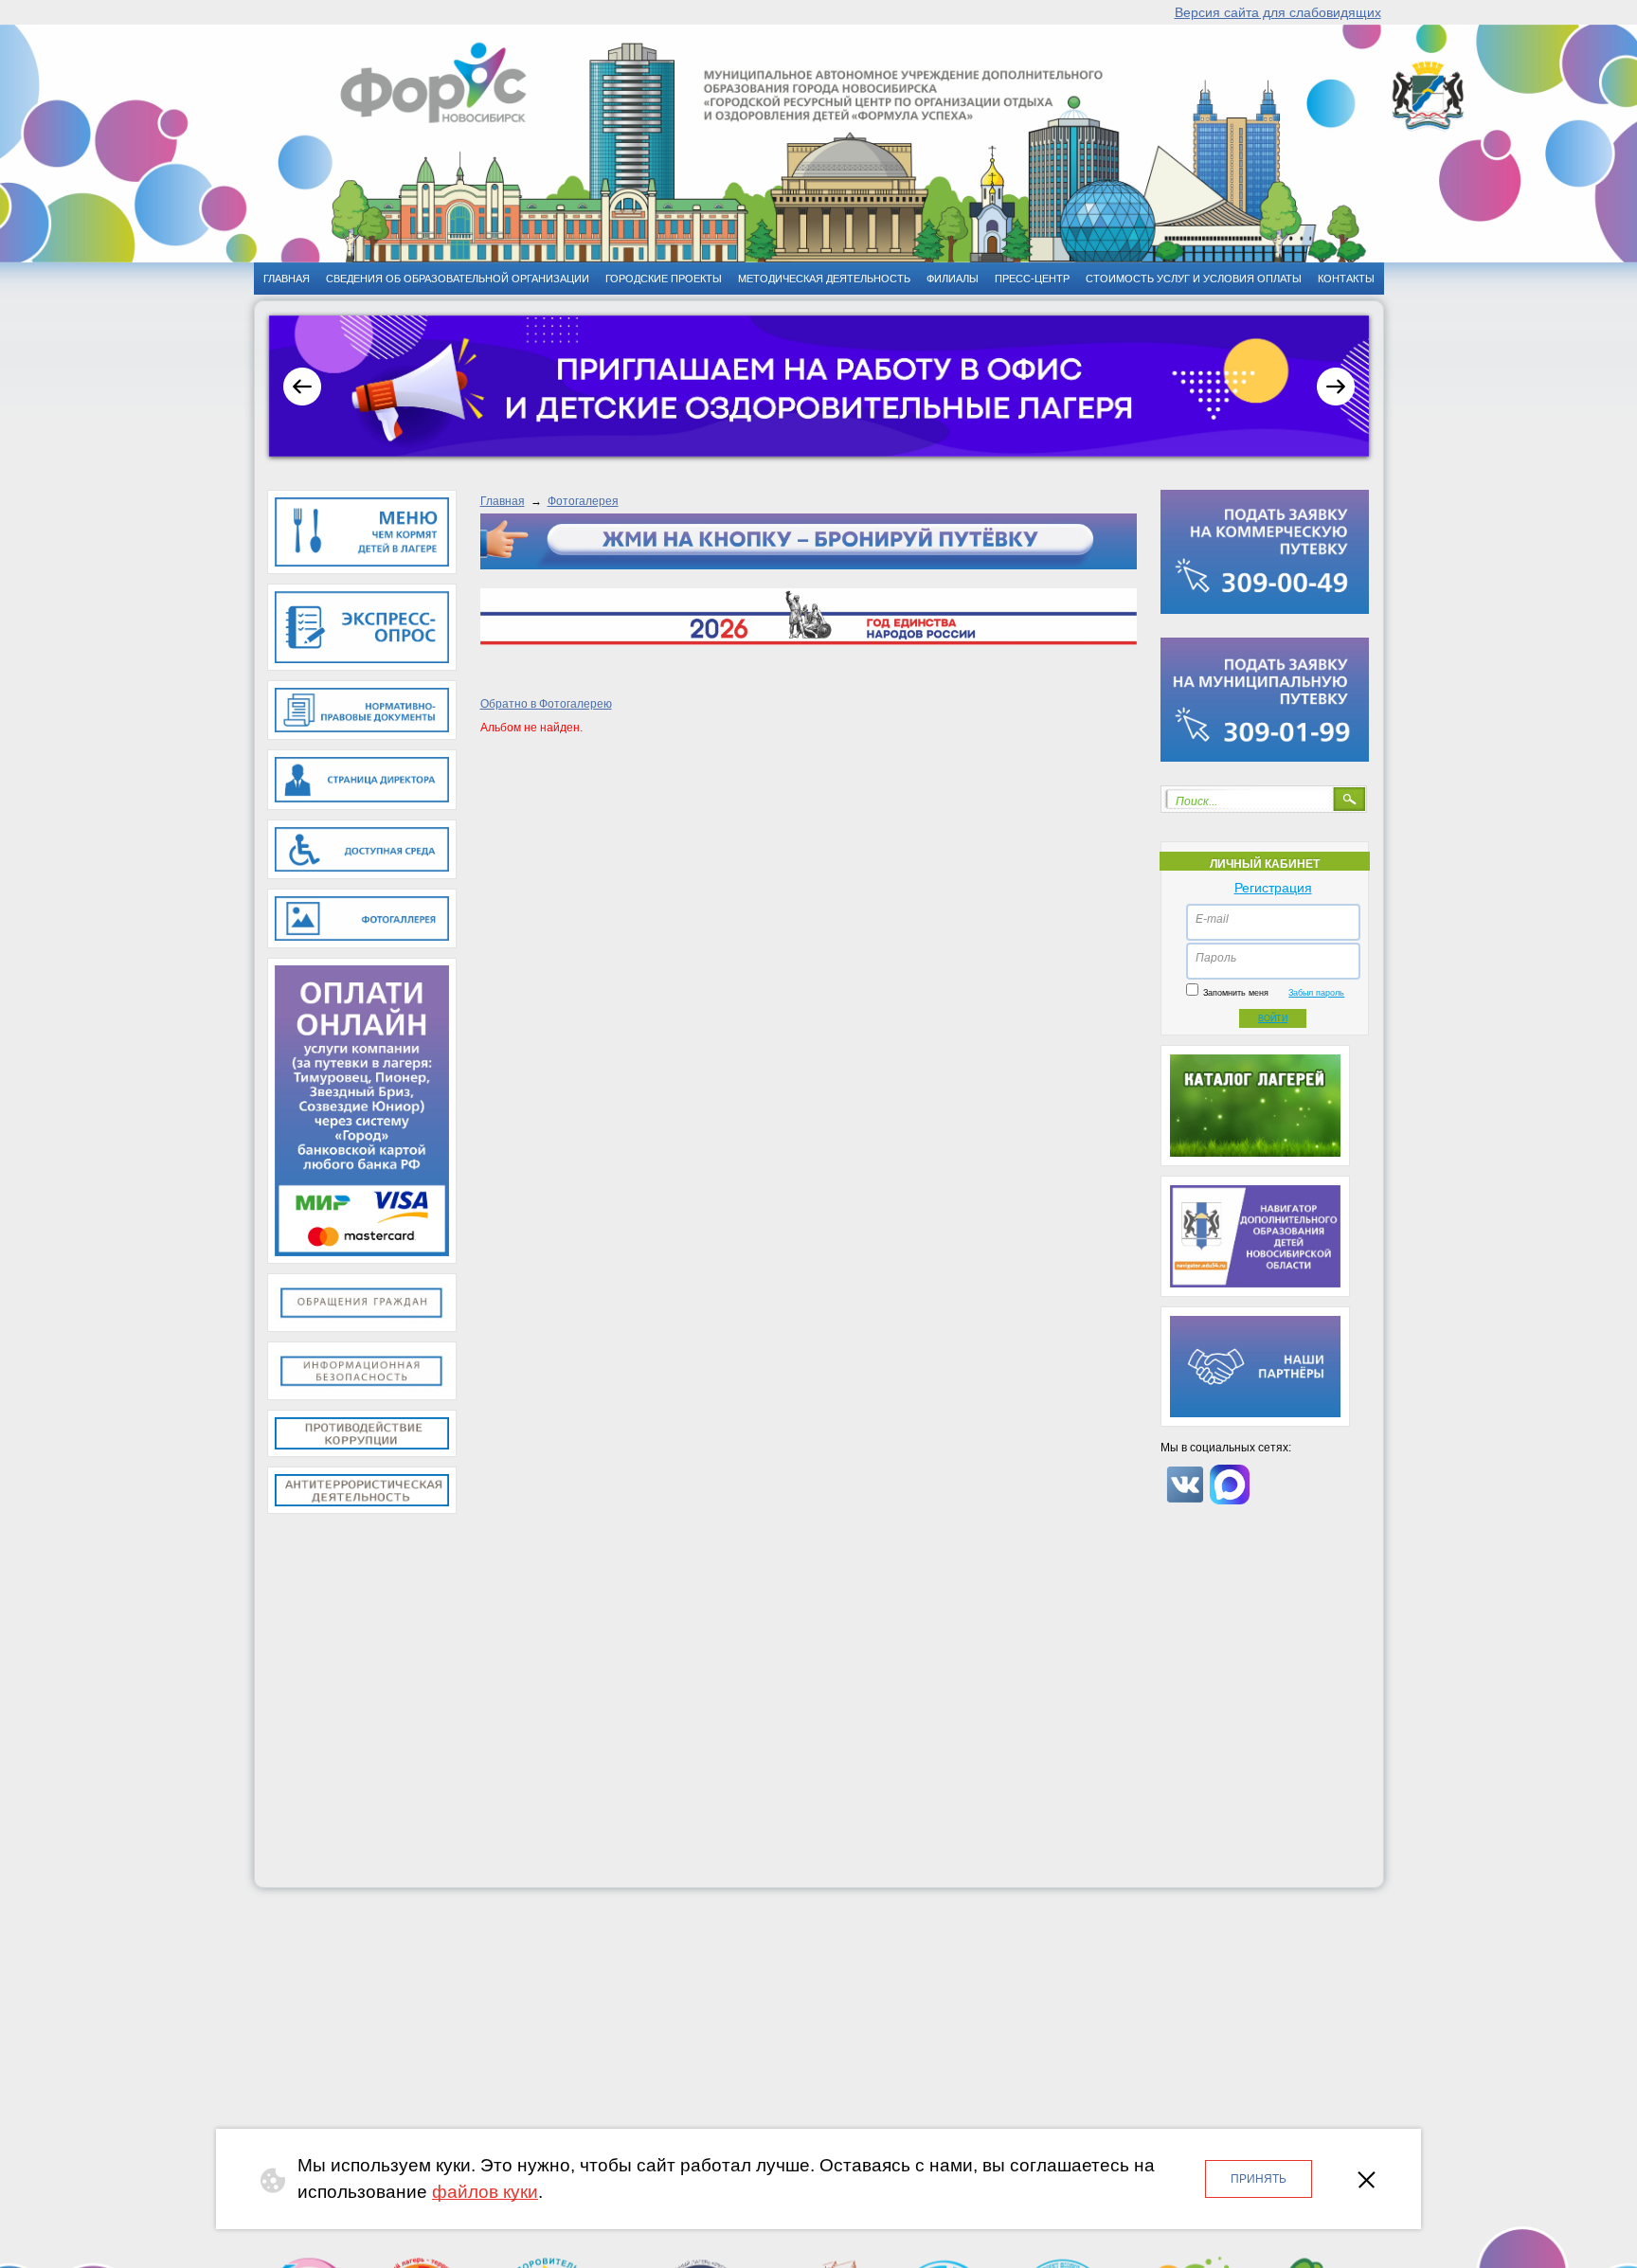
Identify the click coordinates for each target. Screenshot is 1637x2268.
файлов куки (485, 2192)
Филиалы (953, 279)
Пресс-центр (1032, 279)
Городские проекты (664, 279)
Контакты (1346, 279)
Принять (1259, 2179)
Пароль (1216, 958)
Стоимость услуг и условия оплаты (1194, 279)
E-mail (1212, 919)
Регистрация (1273, 888)
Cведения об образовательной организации (458, 279)
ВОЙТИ (1273, 1018)
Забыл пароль (1316, 993)
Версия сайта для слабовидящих (1278, 12)
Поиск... (1196, 801)
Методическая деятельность (824, 279)
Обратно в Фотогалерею (546, 704)
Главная (503, 501)
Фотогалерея (583, 501)
